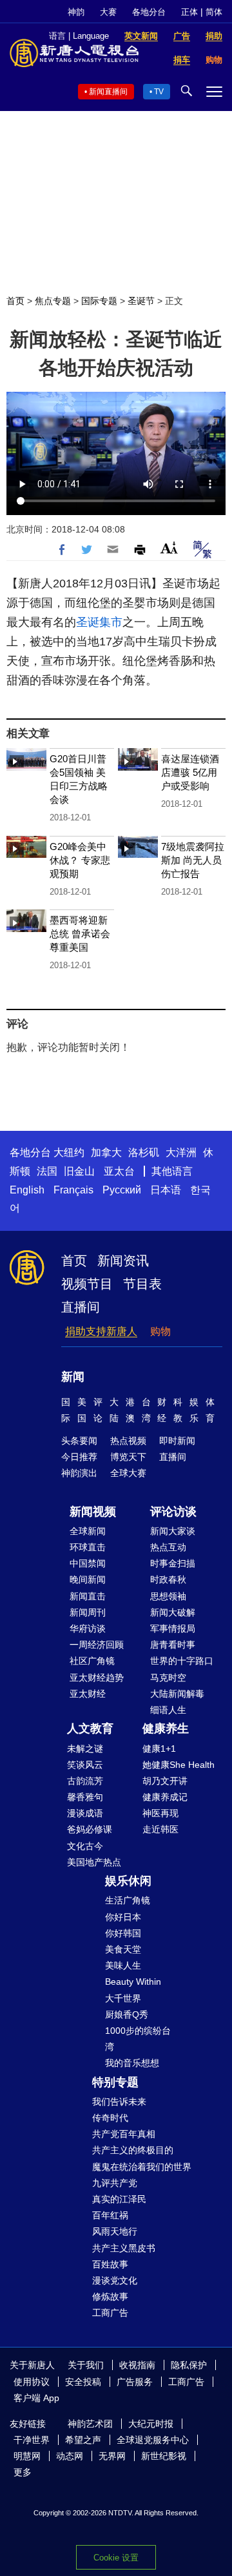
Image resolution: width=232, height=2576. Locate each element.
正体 (189, 12)
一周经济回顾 (97, 1645)
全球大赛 (128, 1473)
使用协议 (32, 2382)
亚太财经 (88, 1694)
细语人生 (168, 1710)
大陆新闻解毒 (177, 1694)
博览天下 (128, 1457)
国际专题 (99, 301)
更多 (23, 2472)
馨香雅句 (85, 1797)
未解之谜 (85, 1749)
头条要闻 (79, 1441)
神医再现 (160, 1813)
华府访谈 (88, 1628)
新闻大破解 (173, 1612)
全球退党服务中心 (153, 2440)
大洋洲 (181, 1152)
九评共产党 (115, 2183)
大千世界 (123, 1998)
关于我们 (86, 2365)
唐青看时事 (173, 1645)
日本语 (166, 1190)
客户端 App (36, 2398)
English (27, 1190)
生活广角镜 (128, 1900)
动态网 (70, 2456)
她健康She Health (179, 1765)
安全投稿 (83, 2382)
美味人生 (123, 1965)
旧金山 (79, 1171)
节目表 (142, 1284)
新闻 (73, 1377)
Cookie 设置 (116, 2558)
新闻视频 (93, 1512)
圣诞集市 (99, 622)
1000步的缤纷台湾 (138, 2039)
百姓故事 (110, 2264)
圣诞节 (141, 301)
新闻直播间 (108, 92)
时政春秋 (168, 1579)
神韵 (76, 12)
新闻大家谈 (173, 1531)
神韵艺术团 (90, 2424)
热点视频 (128, 1441)
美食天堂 (123, 1949)
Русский (122, 1190)
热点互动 (168, 1547)
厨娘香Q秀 (127, 2014)
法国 (47, 1171)
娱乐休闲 (128, 1881)
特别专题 (115, 2082)
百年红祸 (110, 2215)
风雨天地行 (115, 2231)
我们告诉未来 (119, 2102)
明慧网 (27, 2456)
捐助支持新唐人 (101, 1331)
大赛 (108, 12)
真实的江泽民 (119, 2199)
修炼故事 (110, 2297)
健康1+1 (159, 1749)
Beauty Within (133, 1982)
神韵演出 (79, 1473)
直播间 (81, 1307)
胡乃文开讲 (165, 1781)
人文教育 (90, 1729)
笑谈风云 (85, 1765)
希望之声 (83, 2440)
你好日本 (123, 1917)
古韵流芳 (85, 1781)
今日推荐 (79, 1457)
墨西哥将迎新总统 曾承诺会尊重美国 (80, 934)
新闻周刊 (88, 1612)
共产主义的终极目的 (133, 2150)
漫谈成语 (85, 1813)
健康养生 (166, 1729)
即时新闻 (177, 1441)
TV (159, 92)
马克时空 (168, 1678)
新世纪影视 (164, 2456)
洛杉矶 (144, 1152)
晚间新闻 (88, 1579)
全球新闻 (88, 1531)
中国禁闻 (88, 1563)
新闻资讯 (123, 1261)
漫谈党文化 (115, 2280)
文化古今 (85, 1846)
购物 (160, 1331)
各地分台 (149, 12)
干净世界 (32, 2440)
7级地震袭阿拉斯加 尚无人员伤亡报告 (193, 860)
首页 (15, 301)
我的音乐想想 (132, 2063)
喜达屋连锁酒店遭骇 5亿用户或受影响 (190, 772)
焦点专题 (53, 301)
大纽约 (69, 1152)
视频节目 (87, 1284)
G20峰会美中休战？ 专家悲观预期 (80, 860)
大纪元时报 (151, 2424)
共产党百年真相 (124, 2134)
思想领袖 (168, 1596)
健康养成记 (165, 1797)
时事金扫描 (173, 1563)
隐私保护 (189, 2365)
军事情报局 (173, 1628)
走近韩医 (160, 1829)
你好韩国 (123, 1933)
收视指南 (137, 2365)
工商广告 (110, 2313)
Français (73, 1190)
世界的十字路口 (182, 1661)
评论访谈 (173, 1512)
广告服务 (135, 2382)
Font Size (169, 548)
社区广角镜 (92, 1661)
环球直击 (88, 1547)
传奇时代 (110, 2118)
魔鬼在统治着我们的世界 (142, 2167)
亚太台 (119, 1171)
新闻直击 (88, 1596)
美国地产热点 (94, 1862)
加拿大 (106, 1152)
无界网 (112, 2456)
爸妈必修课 (90, 1829)
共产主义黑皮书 (124, 2248)
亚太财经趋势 (97, 1678)
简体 (214, 12)
